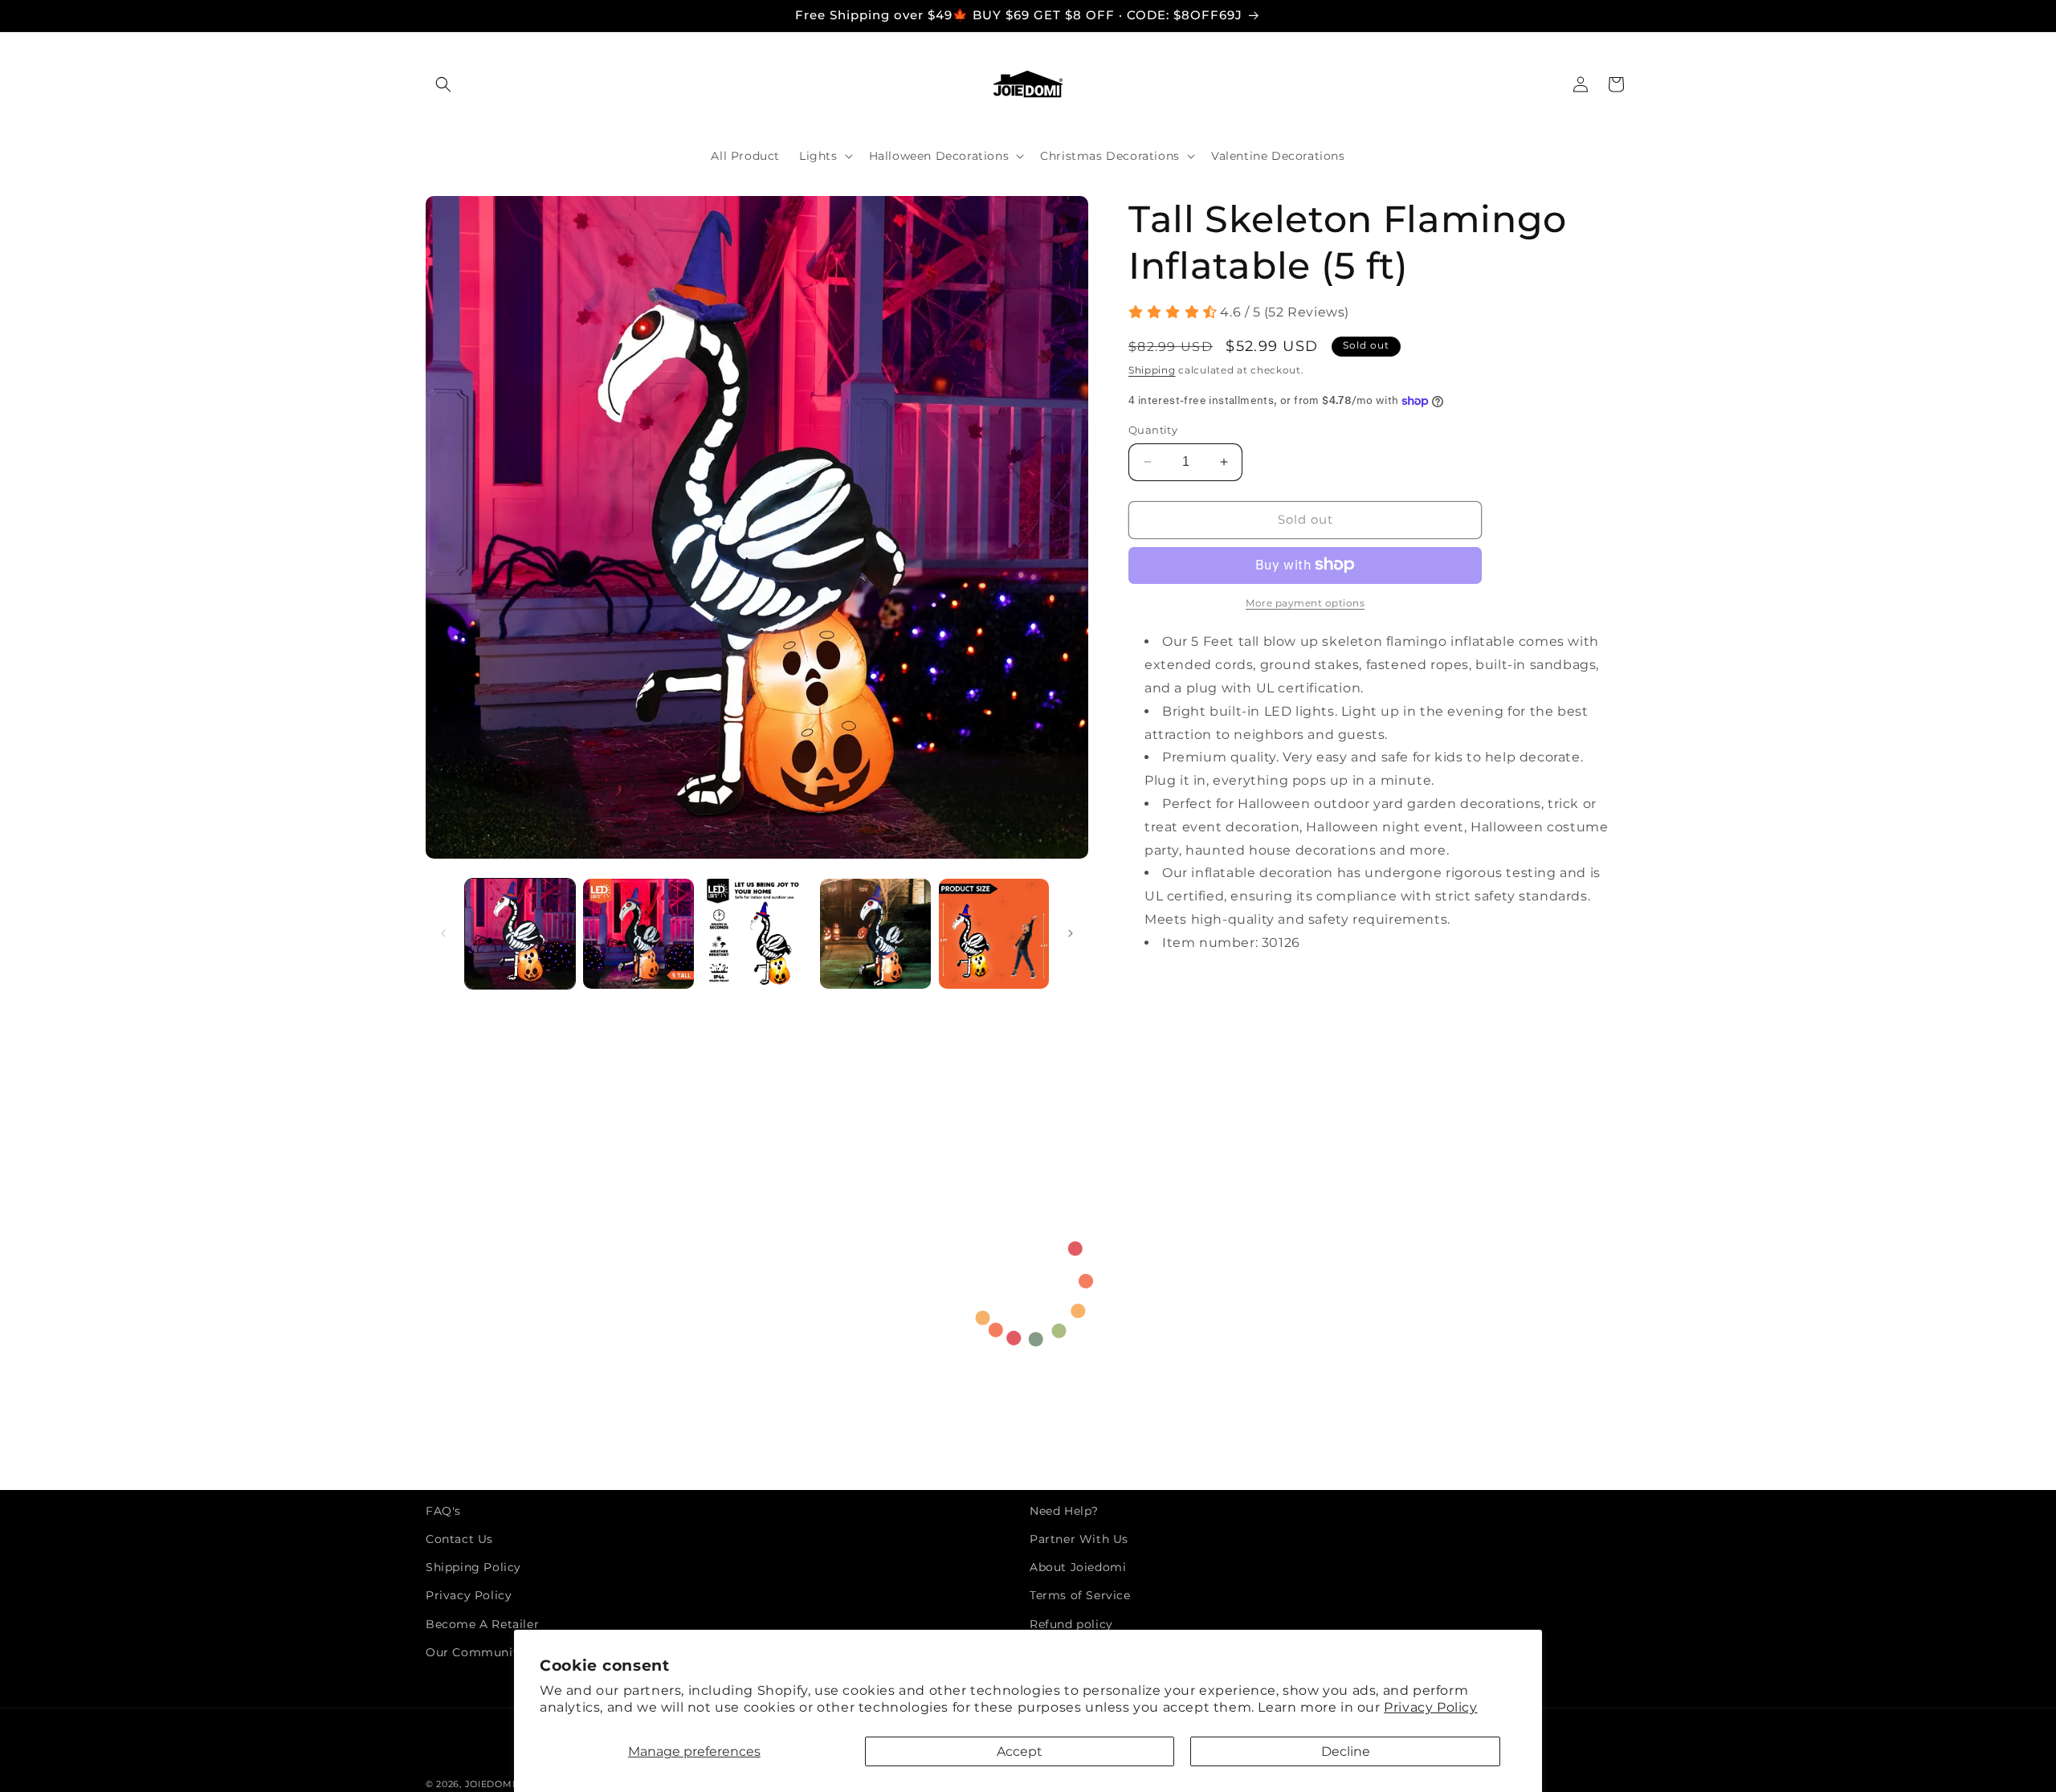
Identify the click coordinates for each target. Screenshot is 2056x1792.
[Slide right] (1071, 933)
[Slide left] (443, 933)
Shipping (1152, 370)
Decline (1346, 1751)
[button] (443, 84)
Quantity (1153, 430)
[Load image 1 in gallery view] (520, 934)
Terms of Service (1080, 1596)
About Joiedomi (1078, 1568)
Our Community (475, 1652)
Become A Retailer (482, 1624)
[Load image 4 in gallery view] (875, 934)
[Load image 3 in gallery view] (757, 934)
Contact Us (459, 1540)
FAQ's (443, 1511)
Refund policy (1071, 1624)
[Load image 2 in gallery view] (638, 934)
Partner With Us (1079, 1540)
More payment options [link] (1305, 603)
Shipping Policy (473, 1568)
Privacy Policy (1430, 1707)
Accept (1020, 1751)
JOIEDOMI (490, 1784)
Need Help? (1064, 1511)
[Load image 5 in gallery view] (994, 934)
